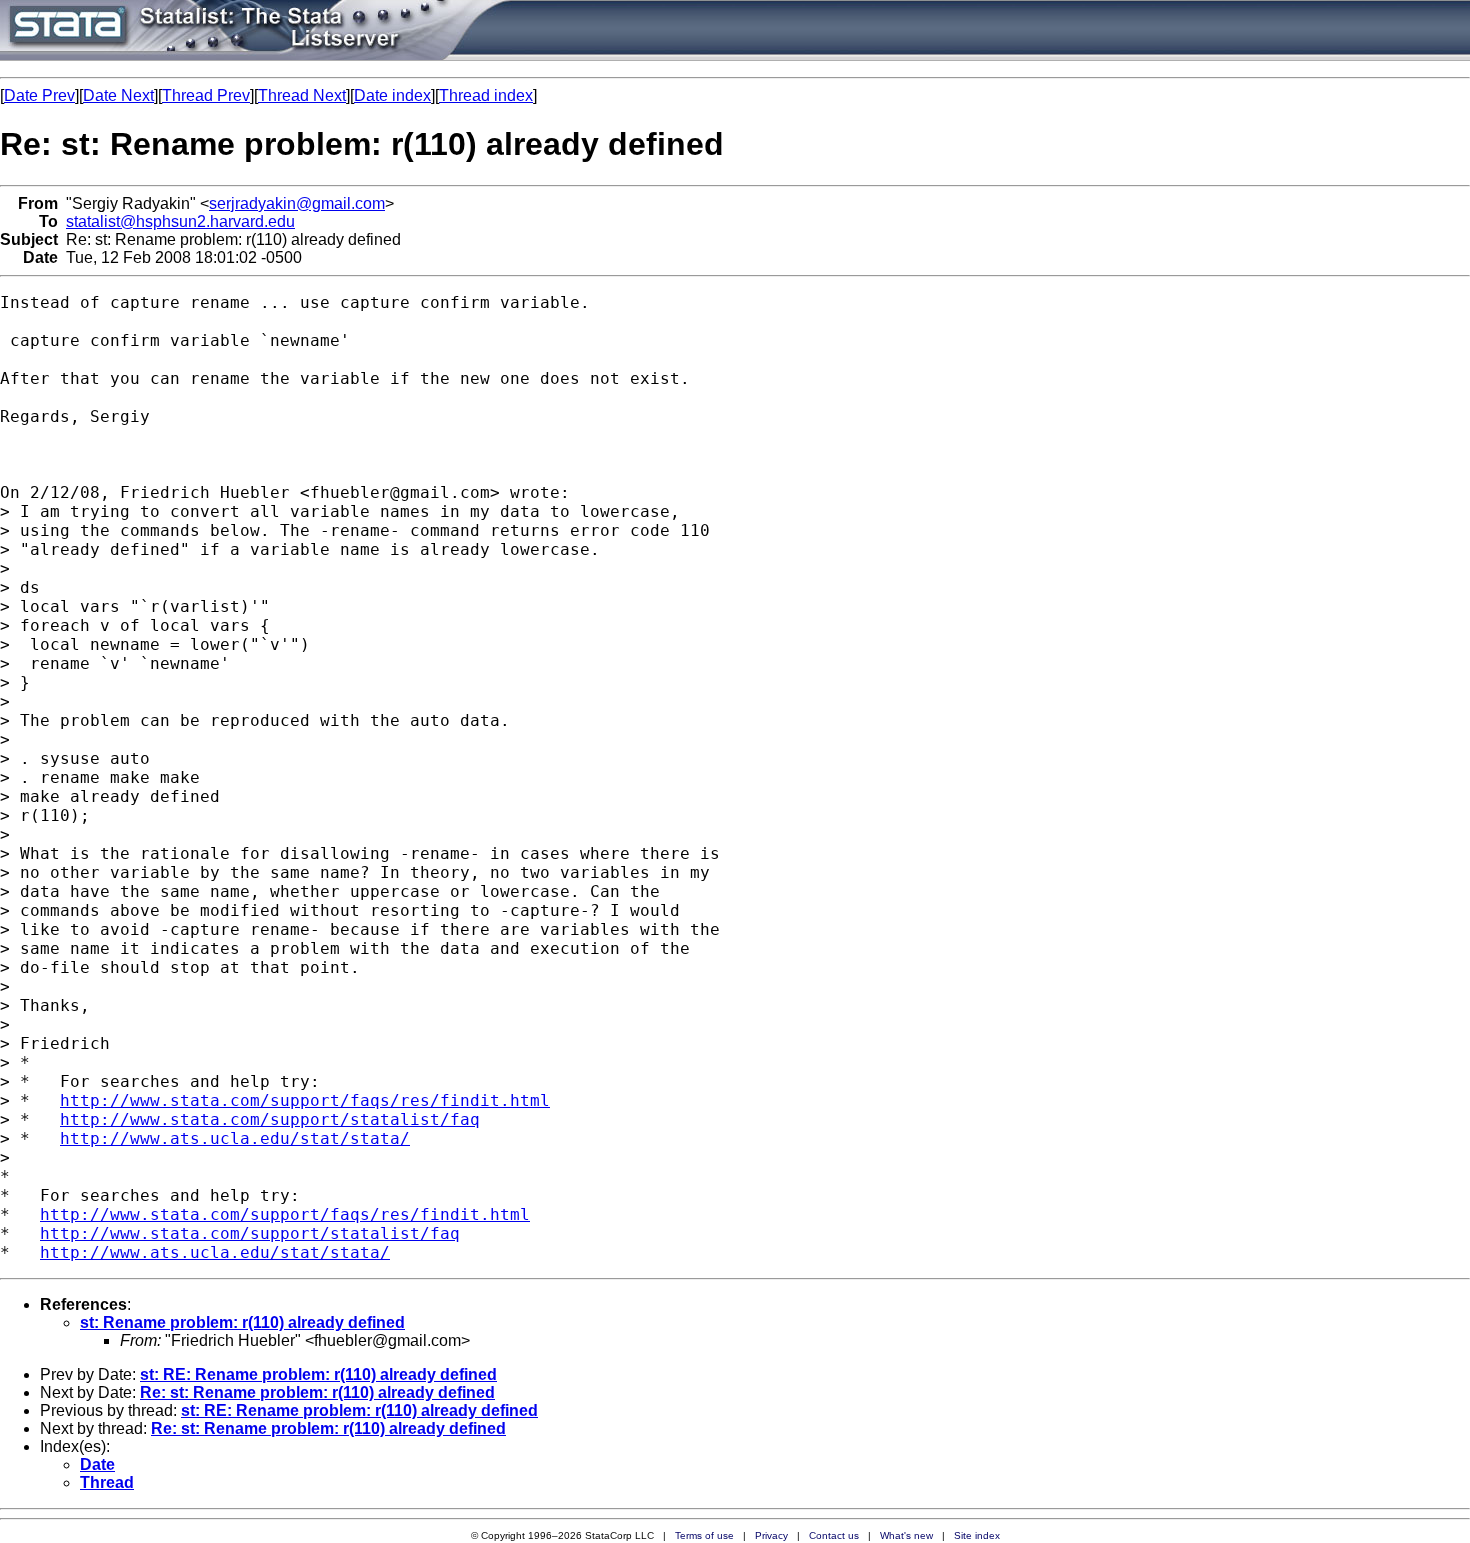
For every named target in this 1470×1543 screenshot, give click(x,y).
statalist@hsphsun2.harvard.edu (180, 221)
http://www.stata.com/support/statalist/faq (270, 1119)
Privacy (771, 1535)
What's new (906, 1535)
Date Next (118, 95)
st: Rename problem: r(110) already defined (242, 1322)
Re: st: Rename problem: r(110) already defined (317, 1392)
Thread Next (302, 95)
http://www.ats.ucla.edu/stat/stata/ (235, 1138)
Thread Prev (206, 95)
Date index (392, 95)
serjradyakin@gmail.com (297, 203)
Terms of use (704, 1535)
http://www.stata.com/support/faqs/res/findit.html (305, 1100)
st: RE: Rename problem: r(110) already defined (318, 1374)
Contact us (834, 1535)
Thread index (486, 95)
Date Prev (39, 95)
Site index (977, 1535)
